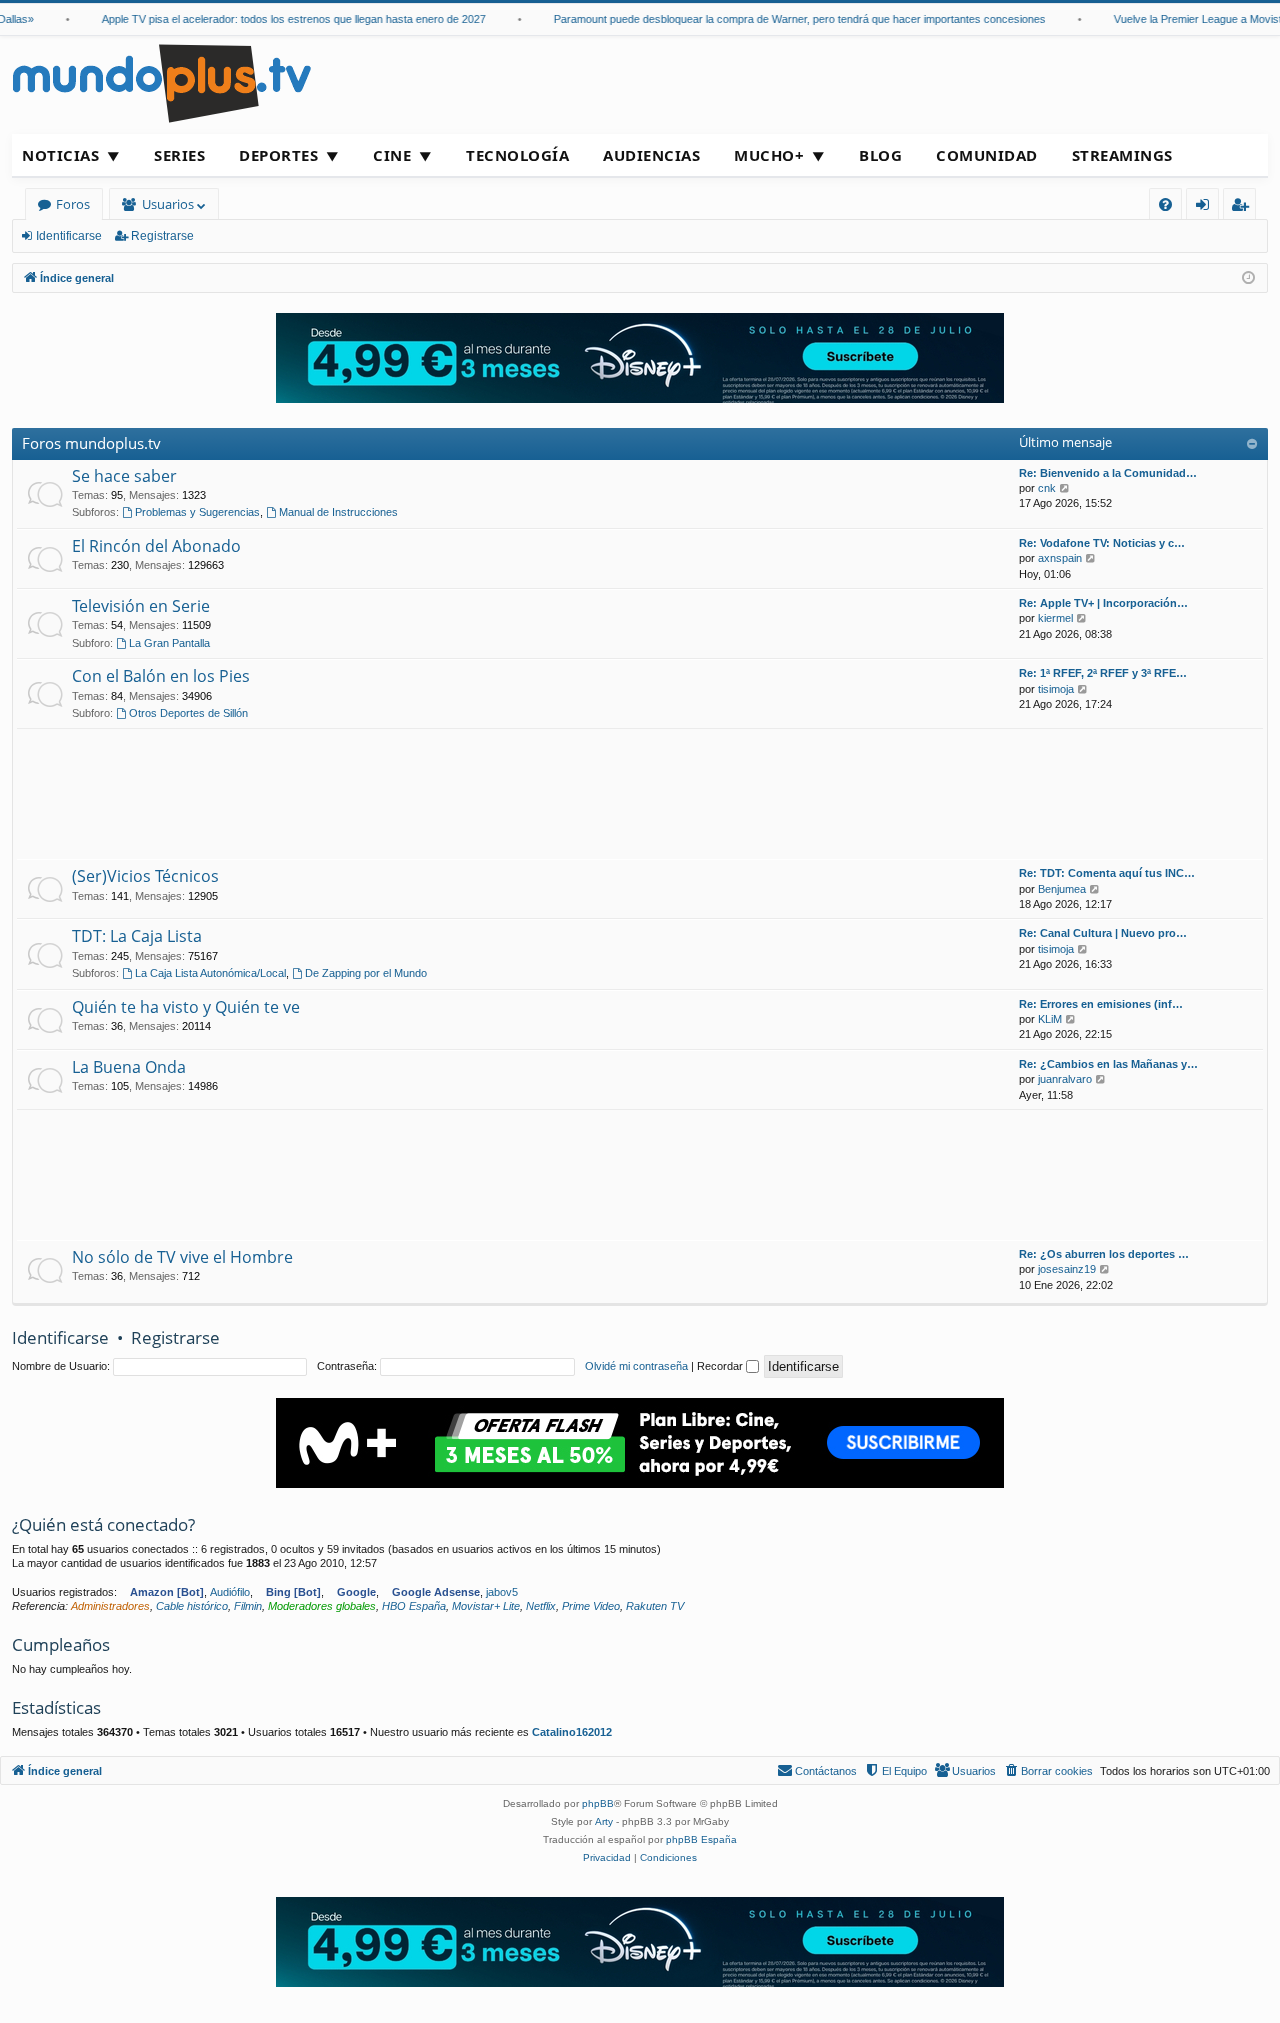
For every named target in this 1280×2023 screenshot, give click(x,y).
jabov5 (502, 1592)
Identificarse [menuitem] (1206, 207)
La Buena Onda (129, 1067)
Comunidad (987, 155)
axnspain (1060, 558)
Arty (604, 1821)
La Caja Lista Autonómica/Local (210, 973)
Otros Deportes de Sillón (188, 713)
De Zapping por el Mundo (366, 973)
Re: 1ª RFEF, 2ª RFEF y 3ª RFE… (1103, 673)
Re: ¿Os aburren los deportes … (1104, 1254)
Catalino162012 (572, 1732)
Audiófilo (230, 1592)
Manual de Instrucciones (338, 512)
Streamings (1122, 155)
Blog (880, 155)
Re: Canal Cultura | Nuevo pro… (1103, 933)
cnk (1047, 488)
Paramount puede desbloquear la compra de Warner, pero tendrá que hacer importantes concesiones (780, 19)
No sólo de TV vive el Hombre (182, 1257)
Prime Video (591, 1606)
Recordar (721, 1366)
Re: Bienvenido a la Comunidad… (1108, 473)
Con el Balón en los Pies (161, 676)
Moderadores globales (322, 1606)
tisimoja (1056, 689)
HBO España (414, 1606)
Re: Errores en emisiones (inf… (1101, 1004)
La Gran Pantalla (169, 643)
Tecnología (517, 155)
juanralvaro (1065, 1079)
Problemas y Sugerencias (197, 512)
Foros (73, 204)
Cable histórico (192, 1606)
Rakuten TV (655, 1606)
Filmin (248, 1606)
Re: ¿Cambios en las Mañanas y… (1108, 1064)
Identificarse (69, 236)
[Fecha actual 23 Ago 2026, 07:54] (1248, 278)
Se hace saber (124, 476)
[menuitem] (1165, 204)
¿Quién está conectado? (103, 1524)
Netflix (541, 1606)
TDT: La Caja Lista (137, 936)
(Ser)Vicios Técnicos (145, 876)
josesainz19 (1067, 1269)
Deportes (278, 155)
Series (179, 155)
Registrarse (162, 236)
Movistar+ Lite (486, 1606)
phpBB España (701, 1839)
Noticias (60, 155)
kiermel (1055, 618)
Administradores (110, 1606)
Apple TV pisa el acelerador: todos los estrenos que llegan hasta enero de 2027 (274, 19)
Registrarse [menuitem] (1244, 207)
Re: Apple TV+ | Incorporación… (1103, 603)
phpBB (598, 1803)
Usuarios (168, 204)
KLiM (1050, 1019)
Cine (392, 155)
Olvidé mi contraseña (636, 1366)
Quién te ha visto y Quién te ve (186, 1007)
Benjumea (1062, 889)
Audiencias (651, 155)
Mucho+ (769, 155)
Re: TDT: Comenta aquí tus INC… (1107, 873)
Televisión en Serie (141, 606)
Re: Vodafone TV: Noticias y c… (1102, 543)
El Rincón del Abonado (156, 546)
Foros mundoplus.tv (91, 443)
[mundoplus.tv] (162, 82)
